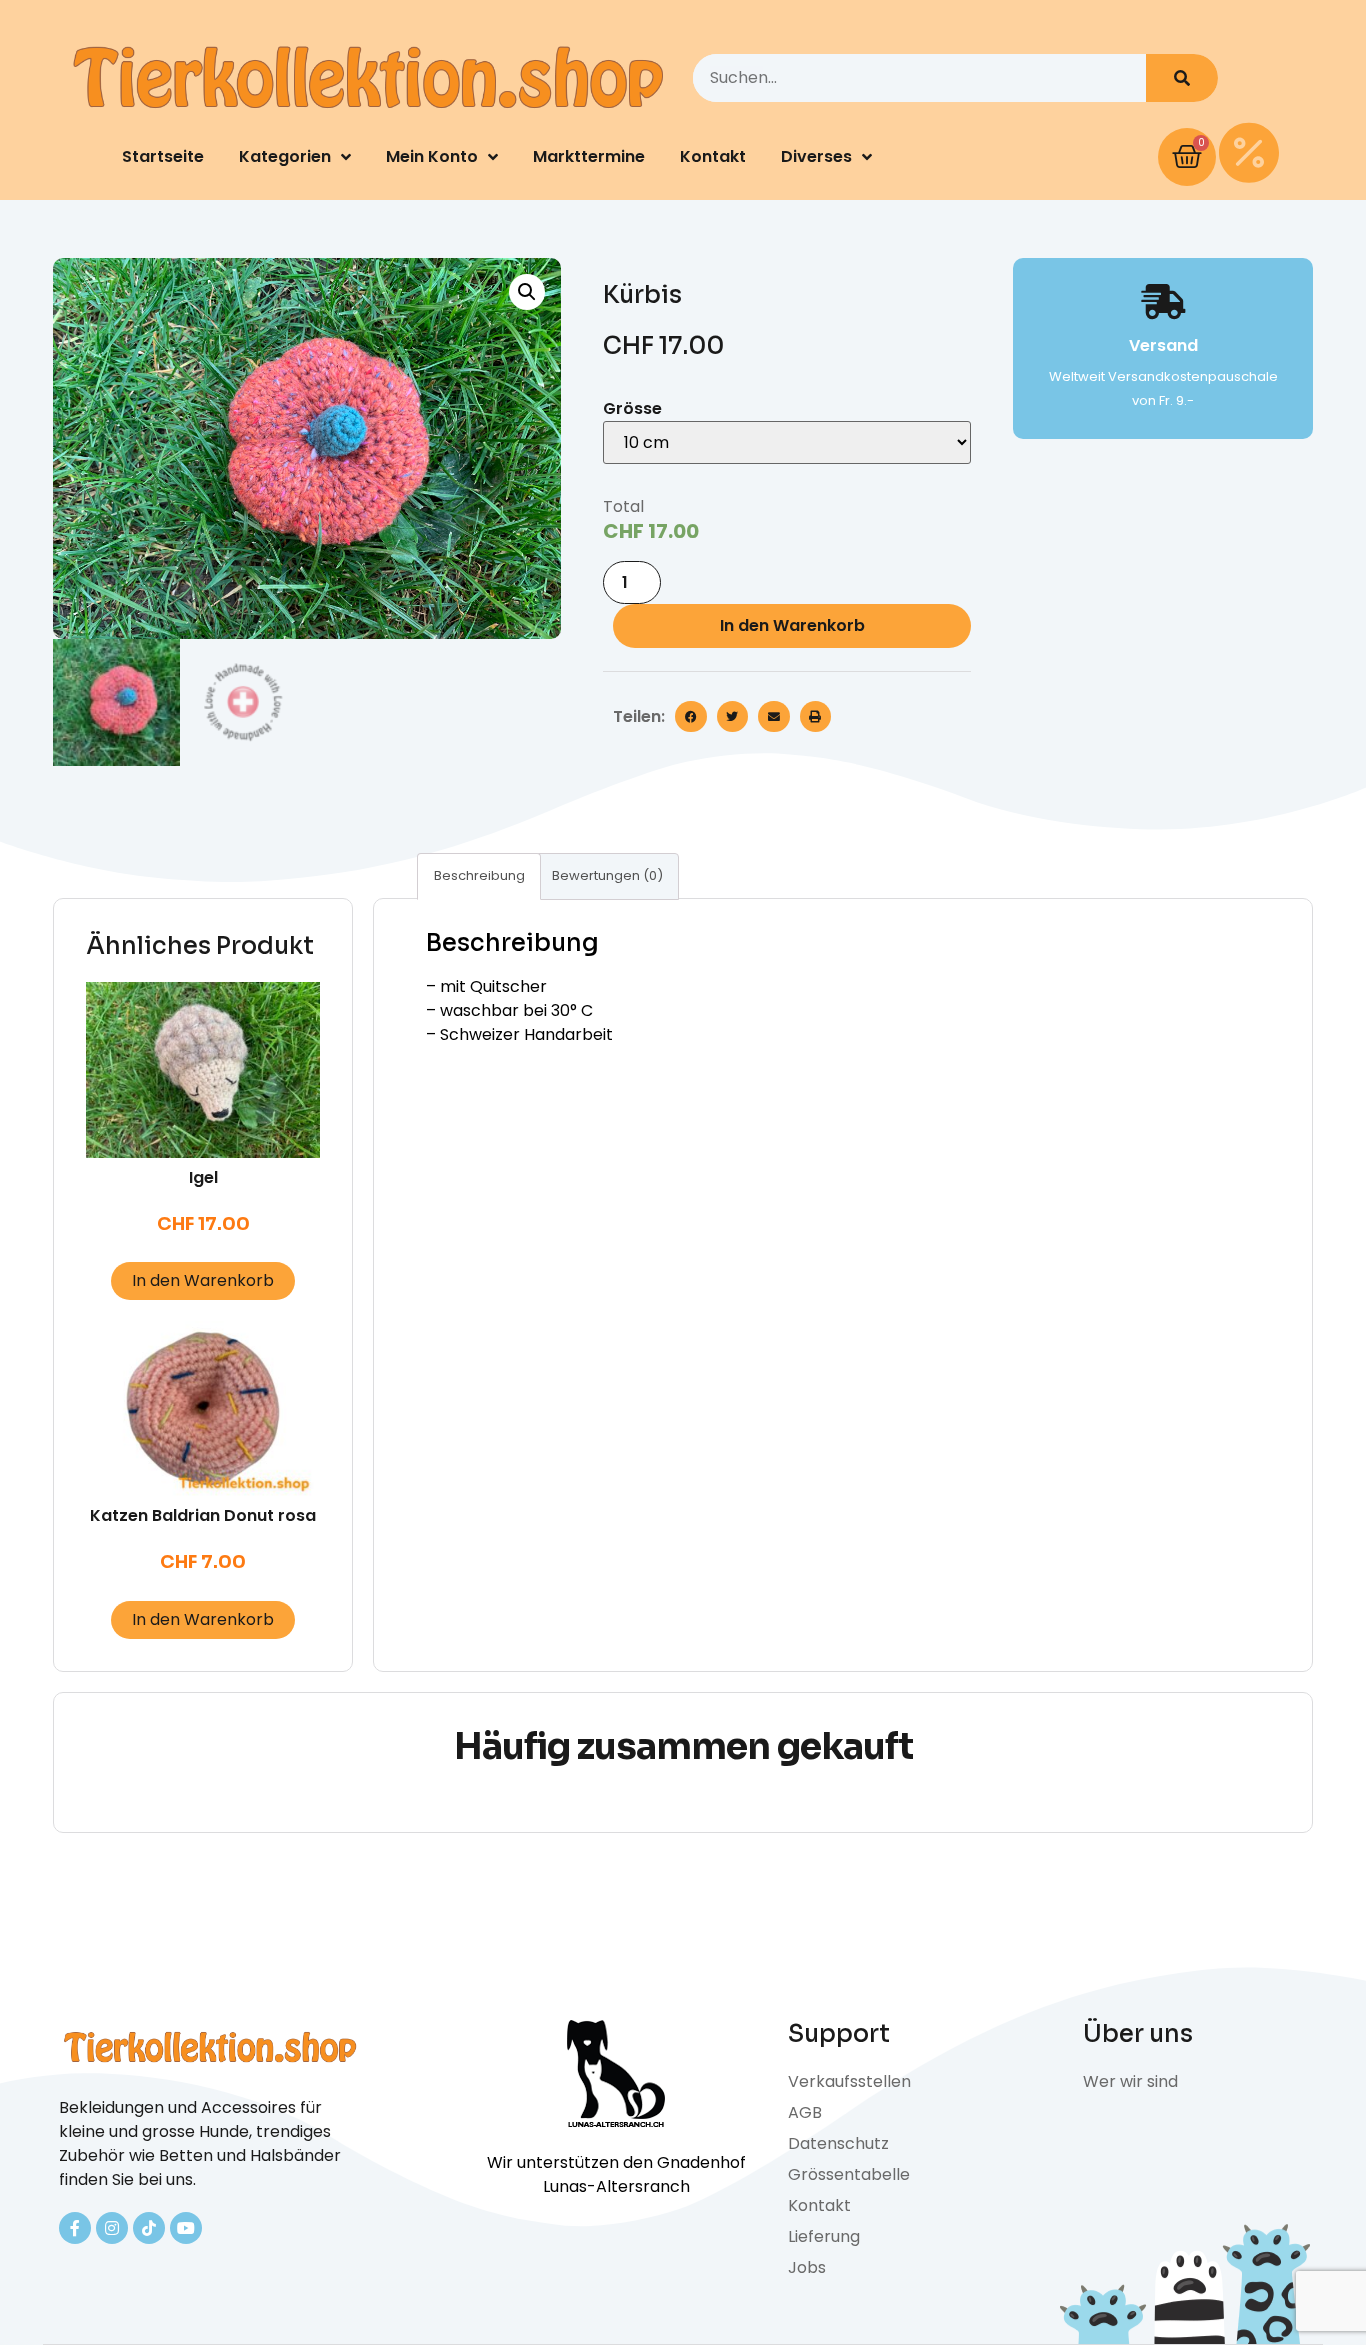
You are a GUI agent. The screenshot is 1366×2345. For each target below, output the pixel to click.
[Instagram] (112, 2228)
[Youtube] (186, 2228)
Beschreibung (479, 875)
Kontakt (713, 156)
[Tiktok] (149, 2228)
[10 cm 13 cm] (787, 442)
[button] (691, 717)
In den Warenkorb (792, 625)
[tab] (479, 876)
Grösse (632, 408)
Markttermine (589, 156)
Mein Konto (432, 156)
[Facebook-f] (75, 2228)
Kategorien (285, 156)
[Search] (1182, 78)
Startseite (163, 156)
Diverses (816, 156)
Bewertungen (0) (607, 875)
